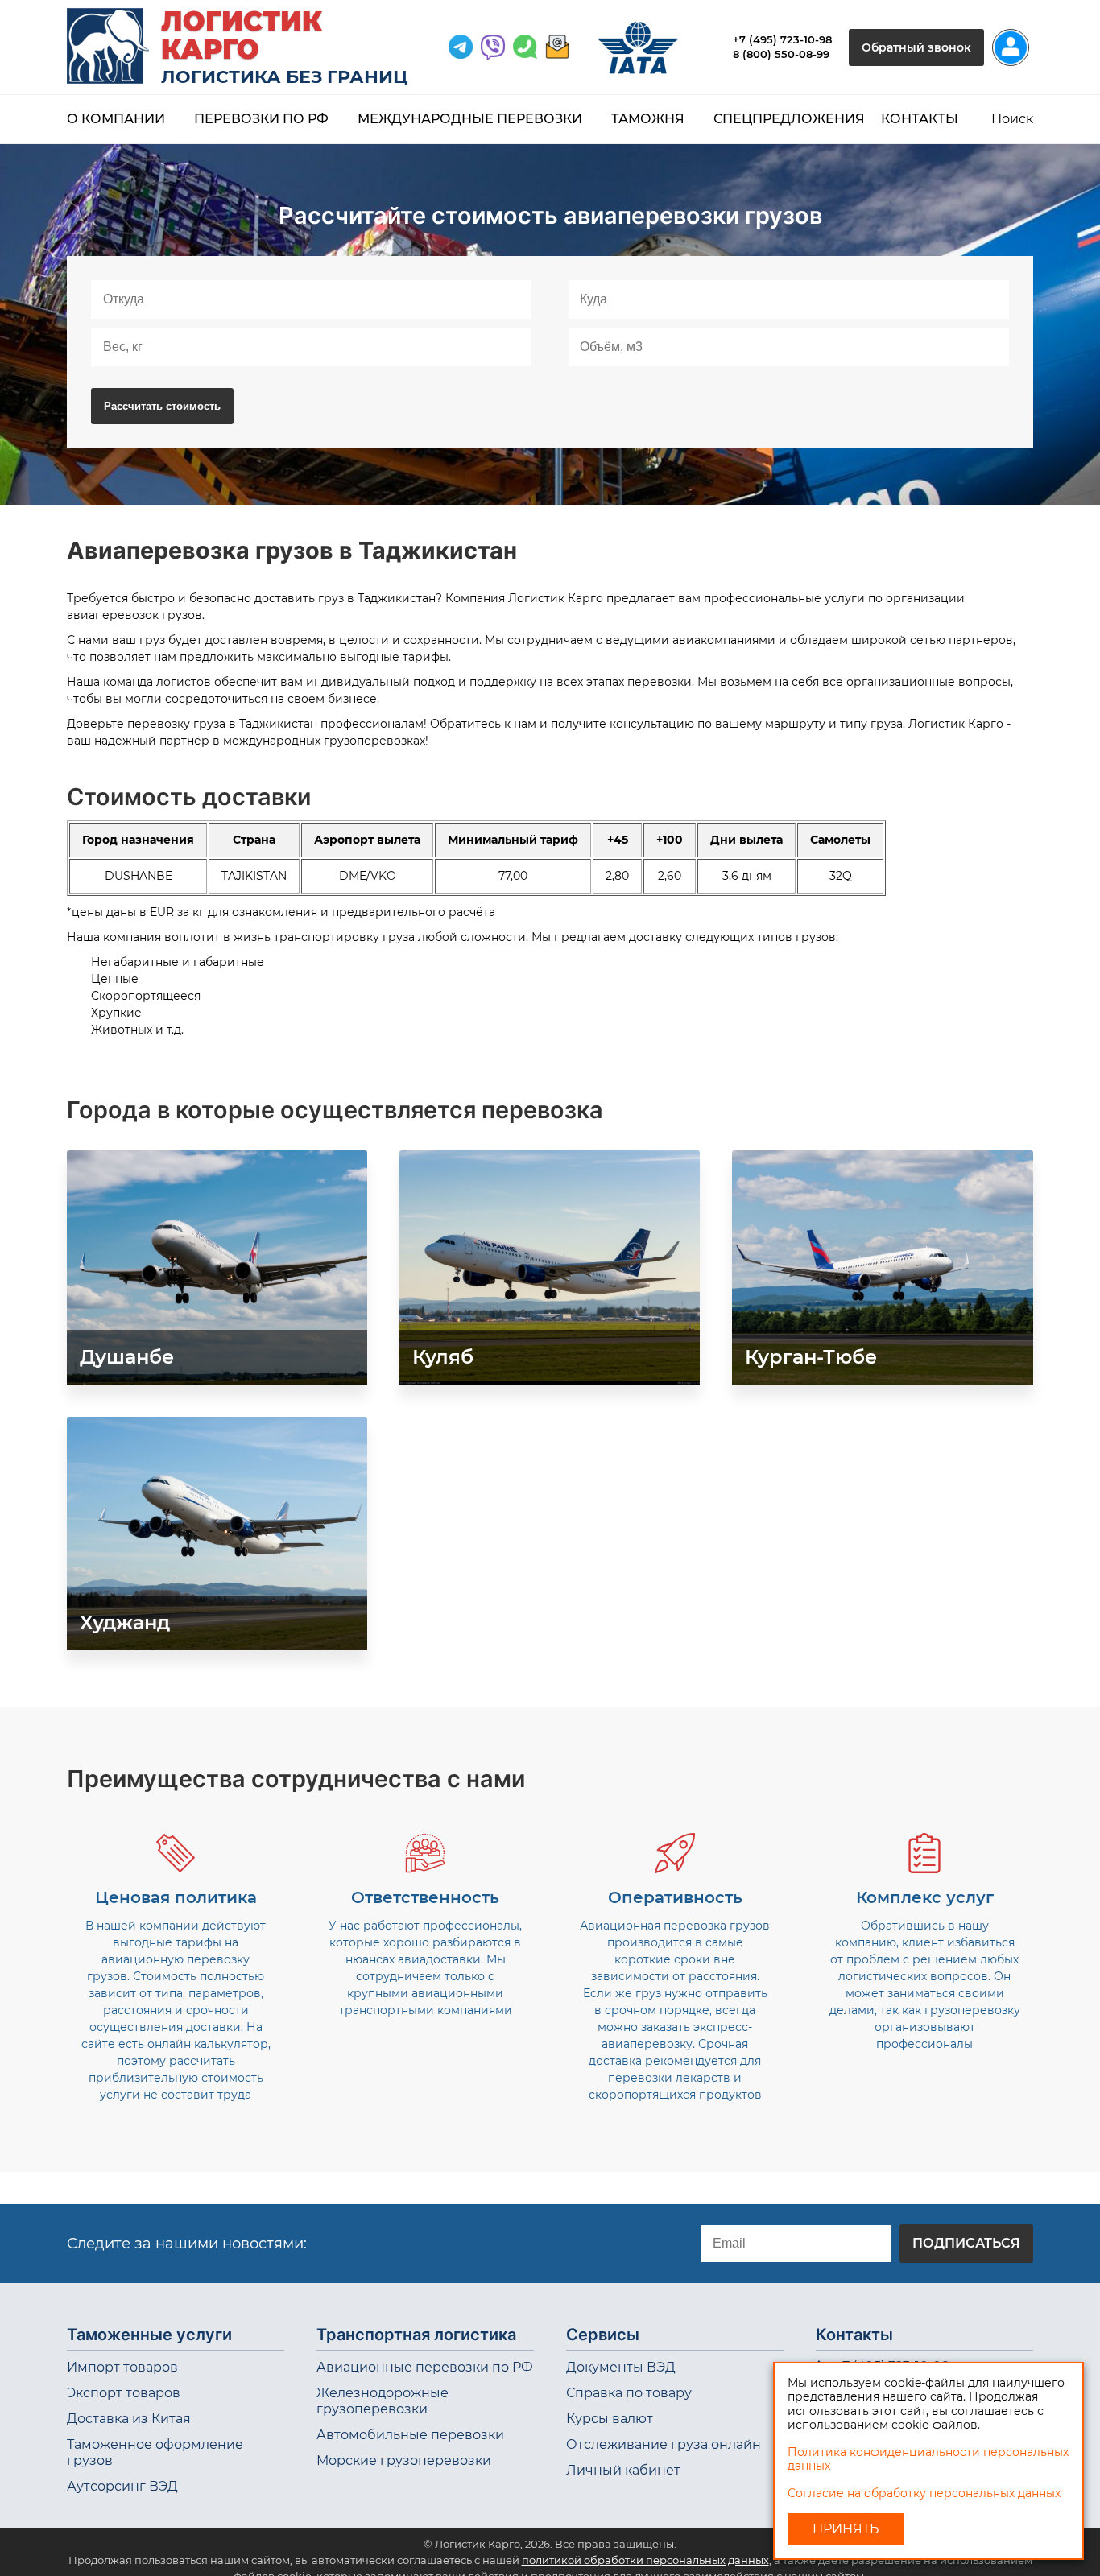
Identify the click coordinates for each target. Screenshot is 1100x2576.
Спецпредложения (789, 119)
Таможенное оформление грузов (155, 2452)
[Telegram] (461, 47)
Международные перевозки (470, 119)
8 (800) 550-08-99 (781, 54)
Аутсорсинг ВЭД (122, 2486)
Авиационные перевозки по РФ (425, 2367)
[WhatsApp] (493, 47)
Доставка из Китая (129, 2419)
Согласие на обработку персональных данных (924, 2493)
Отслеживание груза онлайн (664, 2444)
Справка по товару (629, 2393)
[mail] (557, 47)
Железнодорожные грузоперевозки (383, 2401)
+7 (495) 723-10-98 (782, 39)
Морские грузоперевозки (404, 2460)
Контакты (920, 119)
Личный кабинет (623, 2470)
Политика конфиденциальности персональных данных (928, 2459)
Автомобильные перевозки (410, 2435)
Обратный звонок (916, 47)
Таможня (648, 119)
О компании (116, 119)
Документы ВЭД (621, 2367)
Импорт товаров (122, 2367)
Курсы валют (610, 2419)
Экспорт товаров (124, 2393)
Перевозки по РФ (261, 119)
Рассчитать (162, 406)
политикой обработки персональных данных (645, 2560)
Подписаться (966, 2243)
